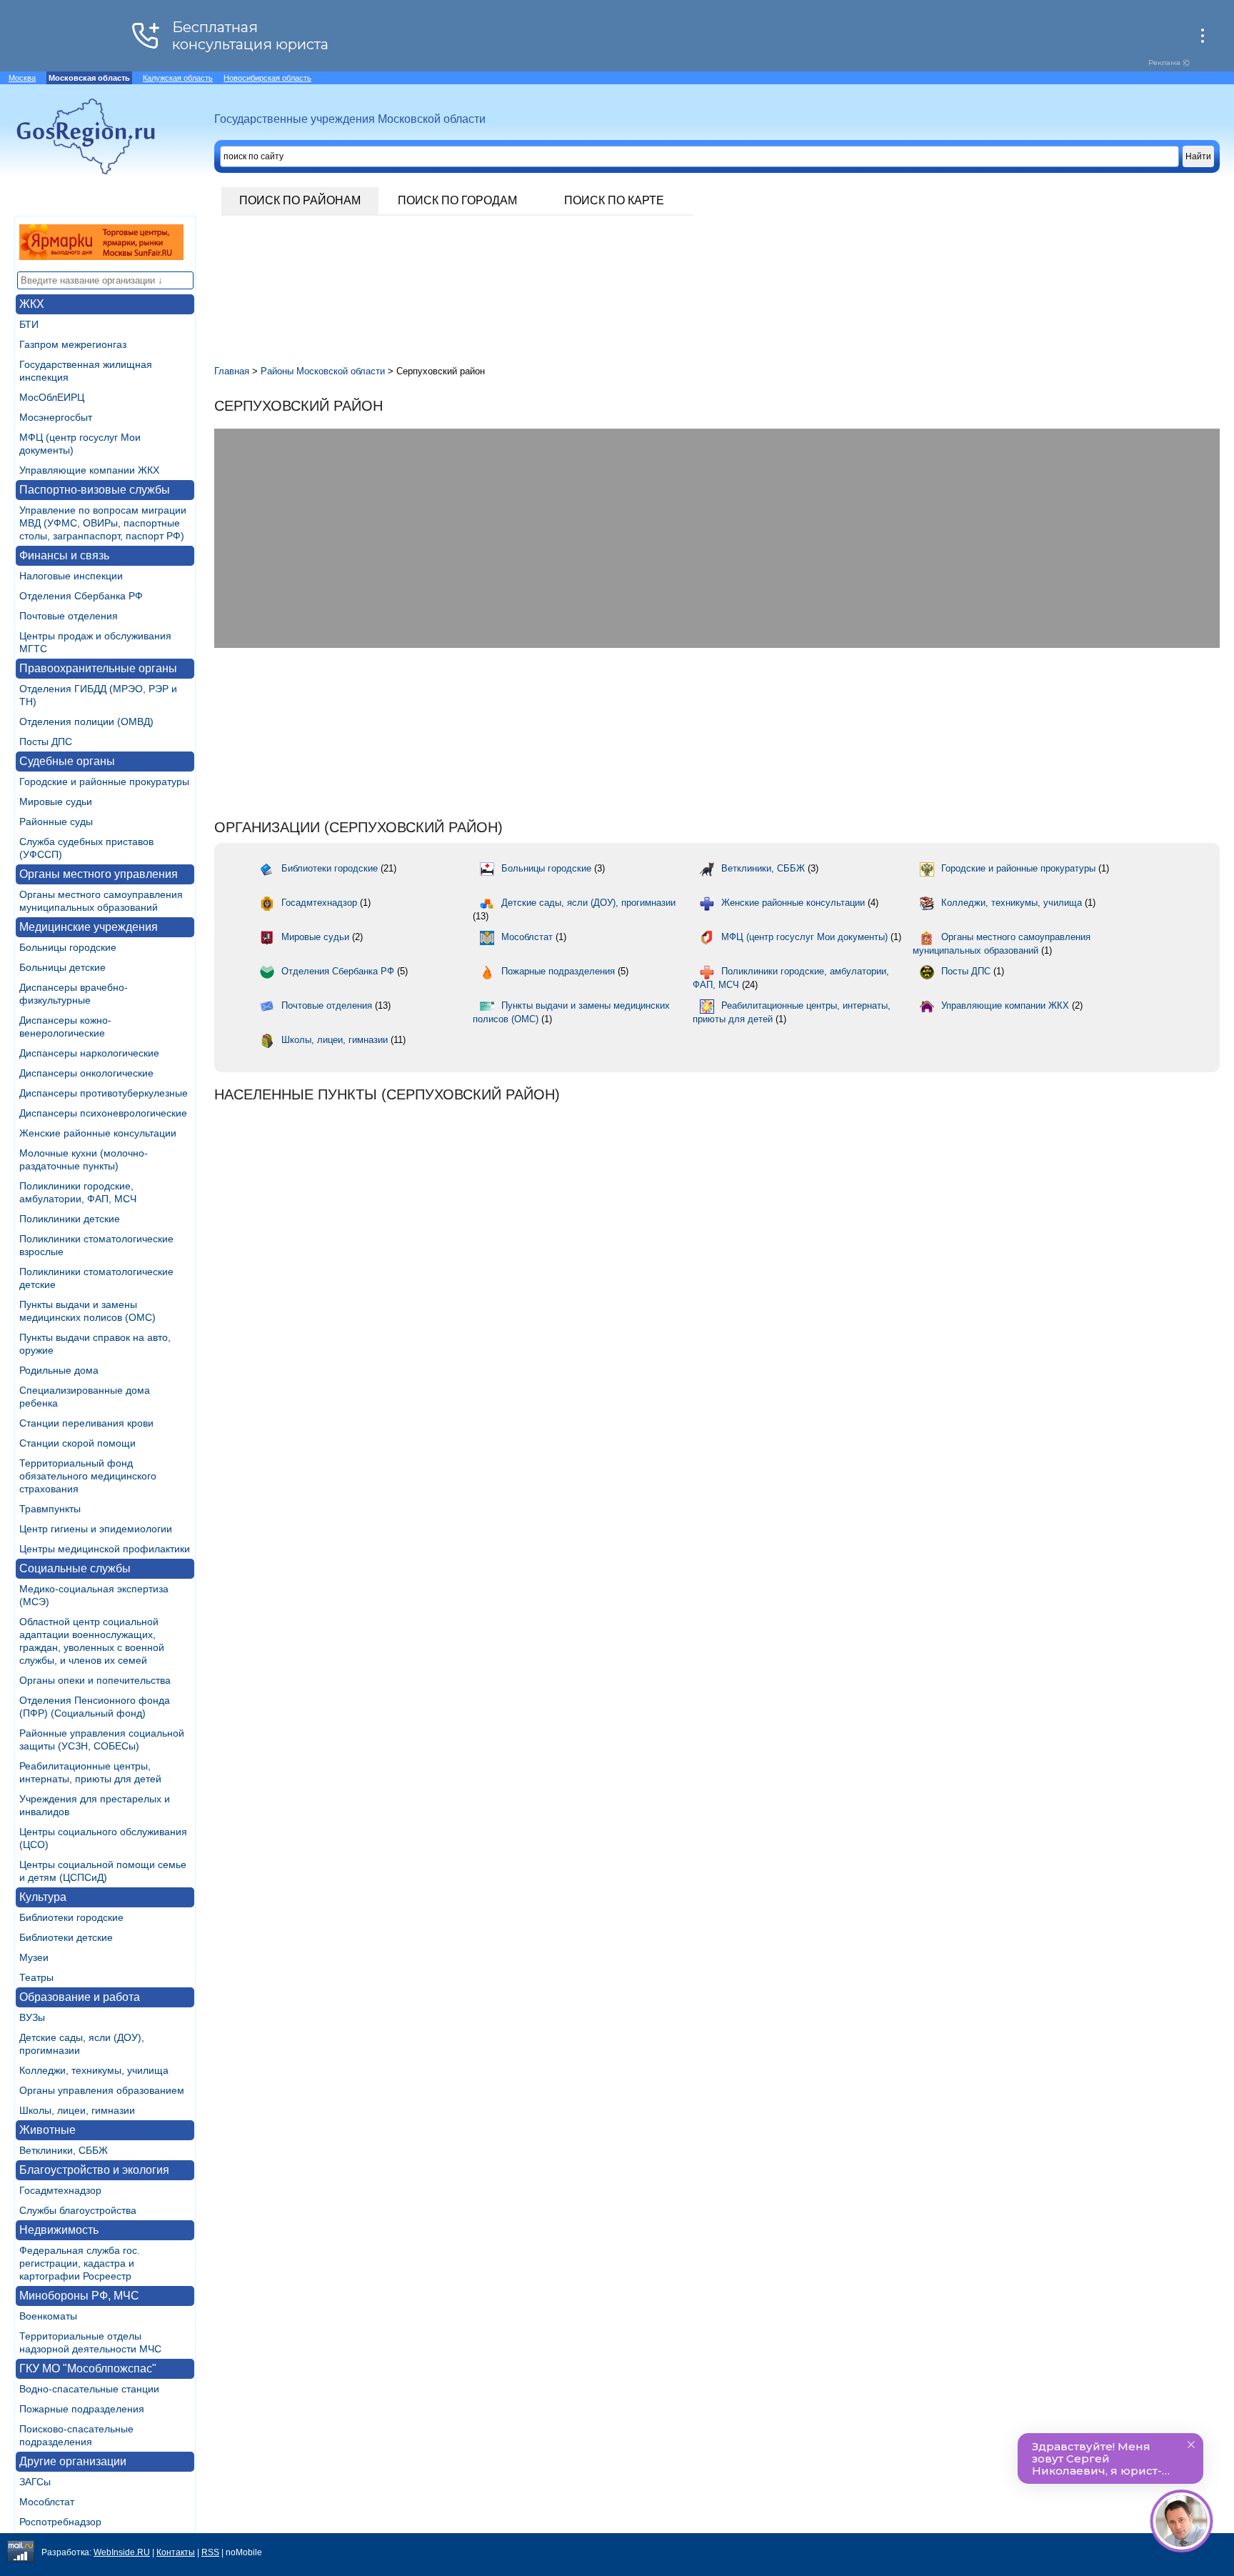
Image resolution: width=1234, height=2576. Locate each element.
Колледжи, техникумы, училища (94, 2070)
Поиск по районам (300, 200)
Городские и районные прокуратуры (104, 782)
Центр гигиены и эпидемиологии (96, 1529)
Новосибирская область (267, 78)
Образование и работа (80, 1997)
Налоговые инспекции (71, 576)
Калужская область (178, 78)
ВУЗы (32, 2017)
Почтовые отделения (69, 616)
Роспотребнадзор (60, 2522)
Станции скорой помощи (77, 1443)
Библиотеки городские (71, 1917)
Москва (22, 78)
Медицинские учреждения (89, 927)
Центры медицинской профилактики (105, 1549)
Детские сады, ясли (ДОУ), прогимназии (588, 903)
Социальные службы (75, 1568)
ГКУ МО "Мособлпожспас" (88, 2368)
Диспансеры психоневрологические (103, 1113)
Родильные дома (59, 1370)
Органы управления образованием (102, 2090)
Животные (47, 2130)
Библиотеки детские (66, 1937)
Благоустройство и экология (94, 2170)
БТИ (29, 324)
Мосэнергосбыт (56, 417)
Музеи (34, 1957)
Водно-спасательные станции (89, 2389)
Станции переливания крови (86, 1423)
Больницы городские (68, 947)
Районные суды (56, 822)
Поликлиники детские (70, 1219)
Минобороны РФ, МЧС (79, 2296)
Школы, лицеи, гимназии (77, 2110)
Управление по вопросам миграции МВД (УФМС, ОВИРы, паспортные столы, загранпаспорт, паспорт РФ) (103, 523)
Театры (36, 1977)
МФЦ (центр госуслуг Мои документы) (804, 937)
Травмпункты (50, 1509)
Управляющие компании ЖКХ (89, 470)
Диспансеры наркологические (89, 1053)
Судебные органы (67, 761)
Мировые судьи (56, 802)
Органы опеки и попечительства (95, 1680)
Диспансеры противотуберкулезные (104, 1093)
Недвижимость (59, 2230)
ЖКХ (32, 304)
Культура (43, 1897)
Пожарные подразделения (82, 2409)
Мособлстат (47, 2502)
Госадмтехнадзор (60, 2190)
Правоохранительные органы (98, 668)
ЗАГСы (35, 2482)
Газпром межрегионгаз (73, 344)
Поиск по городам (457, 200)
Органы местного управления (99, 874)
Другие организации (73, 2461)
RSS (210, 2552)
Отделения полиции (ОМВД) (86, 722)
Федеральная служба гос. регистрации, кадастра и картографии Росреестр (80, 2263)
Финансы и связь (64, 555)
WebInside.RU (122, 2552)
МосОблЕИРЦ (52, 397)
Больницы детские (62, 967)
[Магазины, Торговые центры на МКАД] (101, 256)
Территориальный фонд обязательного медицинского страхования (88, 1476)
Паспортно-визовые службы (95, 490)
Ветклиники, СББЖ (64, 2150)
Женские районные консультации (98, 1133)
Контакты (176, 2552)
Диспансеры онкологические (86, 1073)
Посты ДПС (46, 742)
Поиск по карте (614, 200)
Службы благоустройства (78, 2210)
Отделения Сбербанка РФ (81, 596)
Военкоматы (48, 2316)
